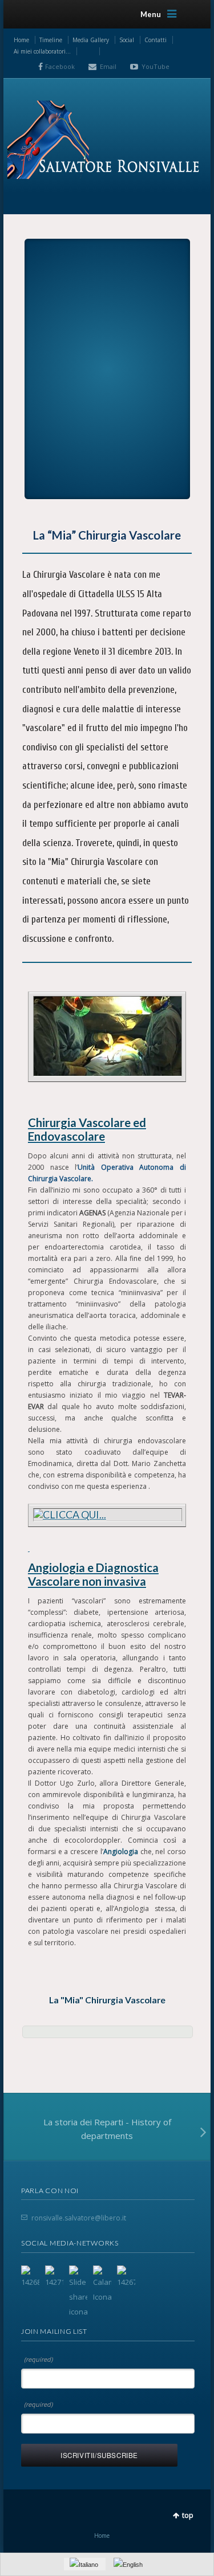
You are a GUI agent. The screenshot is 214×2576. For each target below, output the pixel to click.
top (188, 2515)
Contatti (156, 40)
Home (21, 40)
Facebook (60, 66)
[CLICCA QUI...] (108, 1036)
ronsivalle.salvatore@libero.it (79, 2218)
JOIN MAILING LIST (54, 2331)
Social (127, 40)
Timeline (51, 40)
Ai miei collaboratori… (42, 51)
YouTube (156, 66)
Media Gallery (91, 40)
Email (108, 66)
